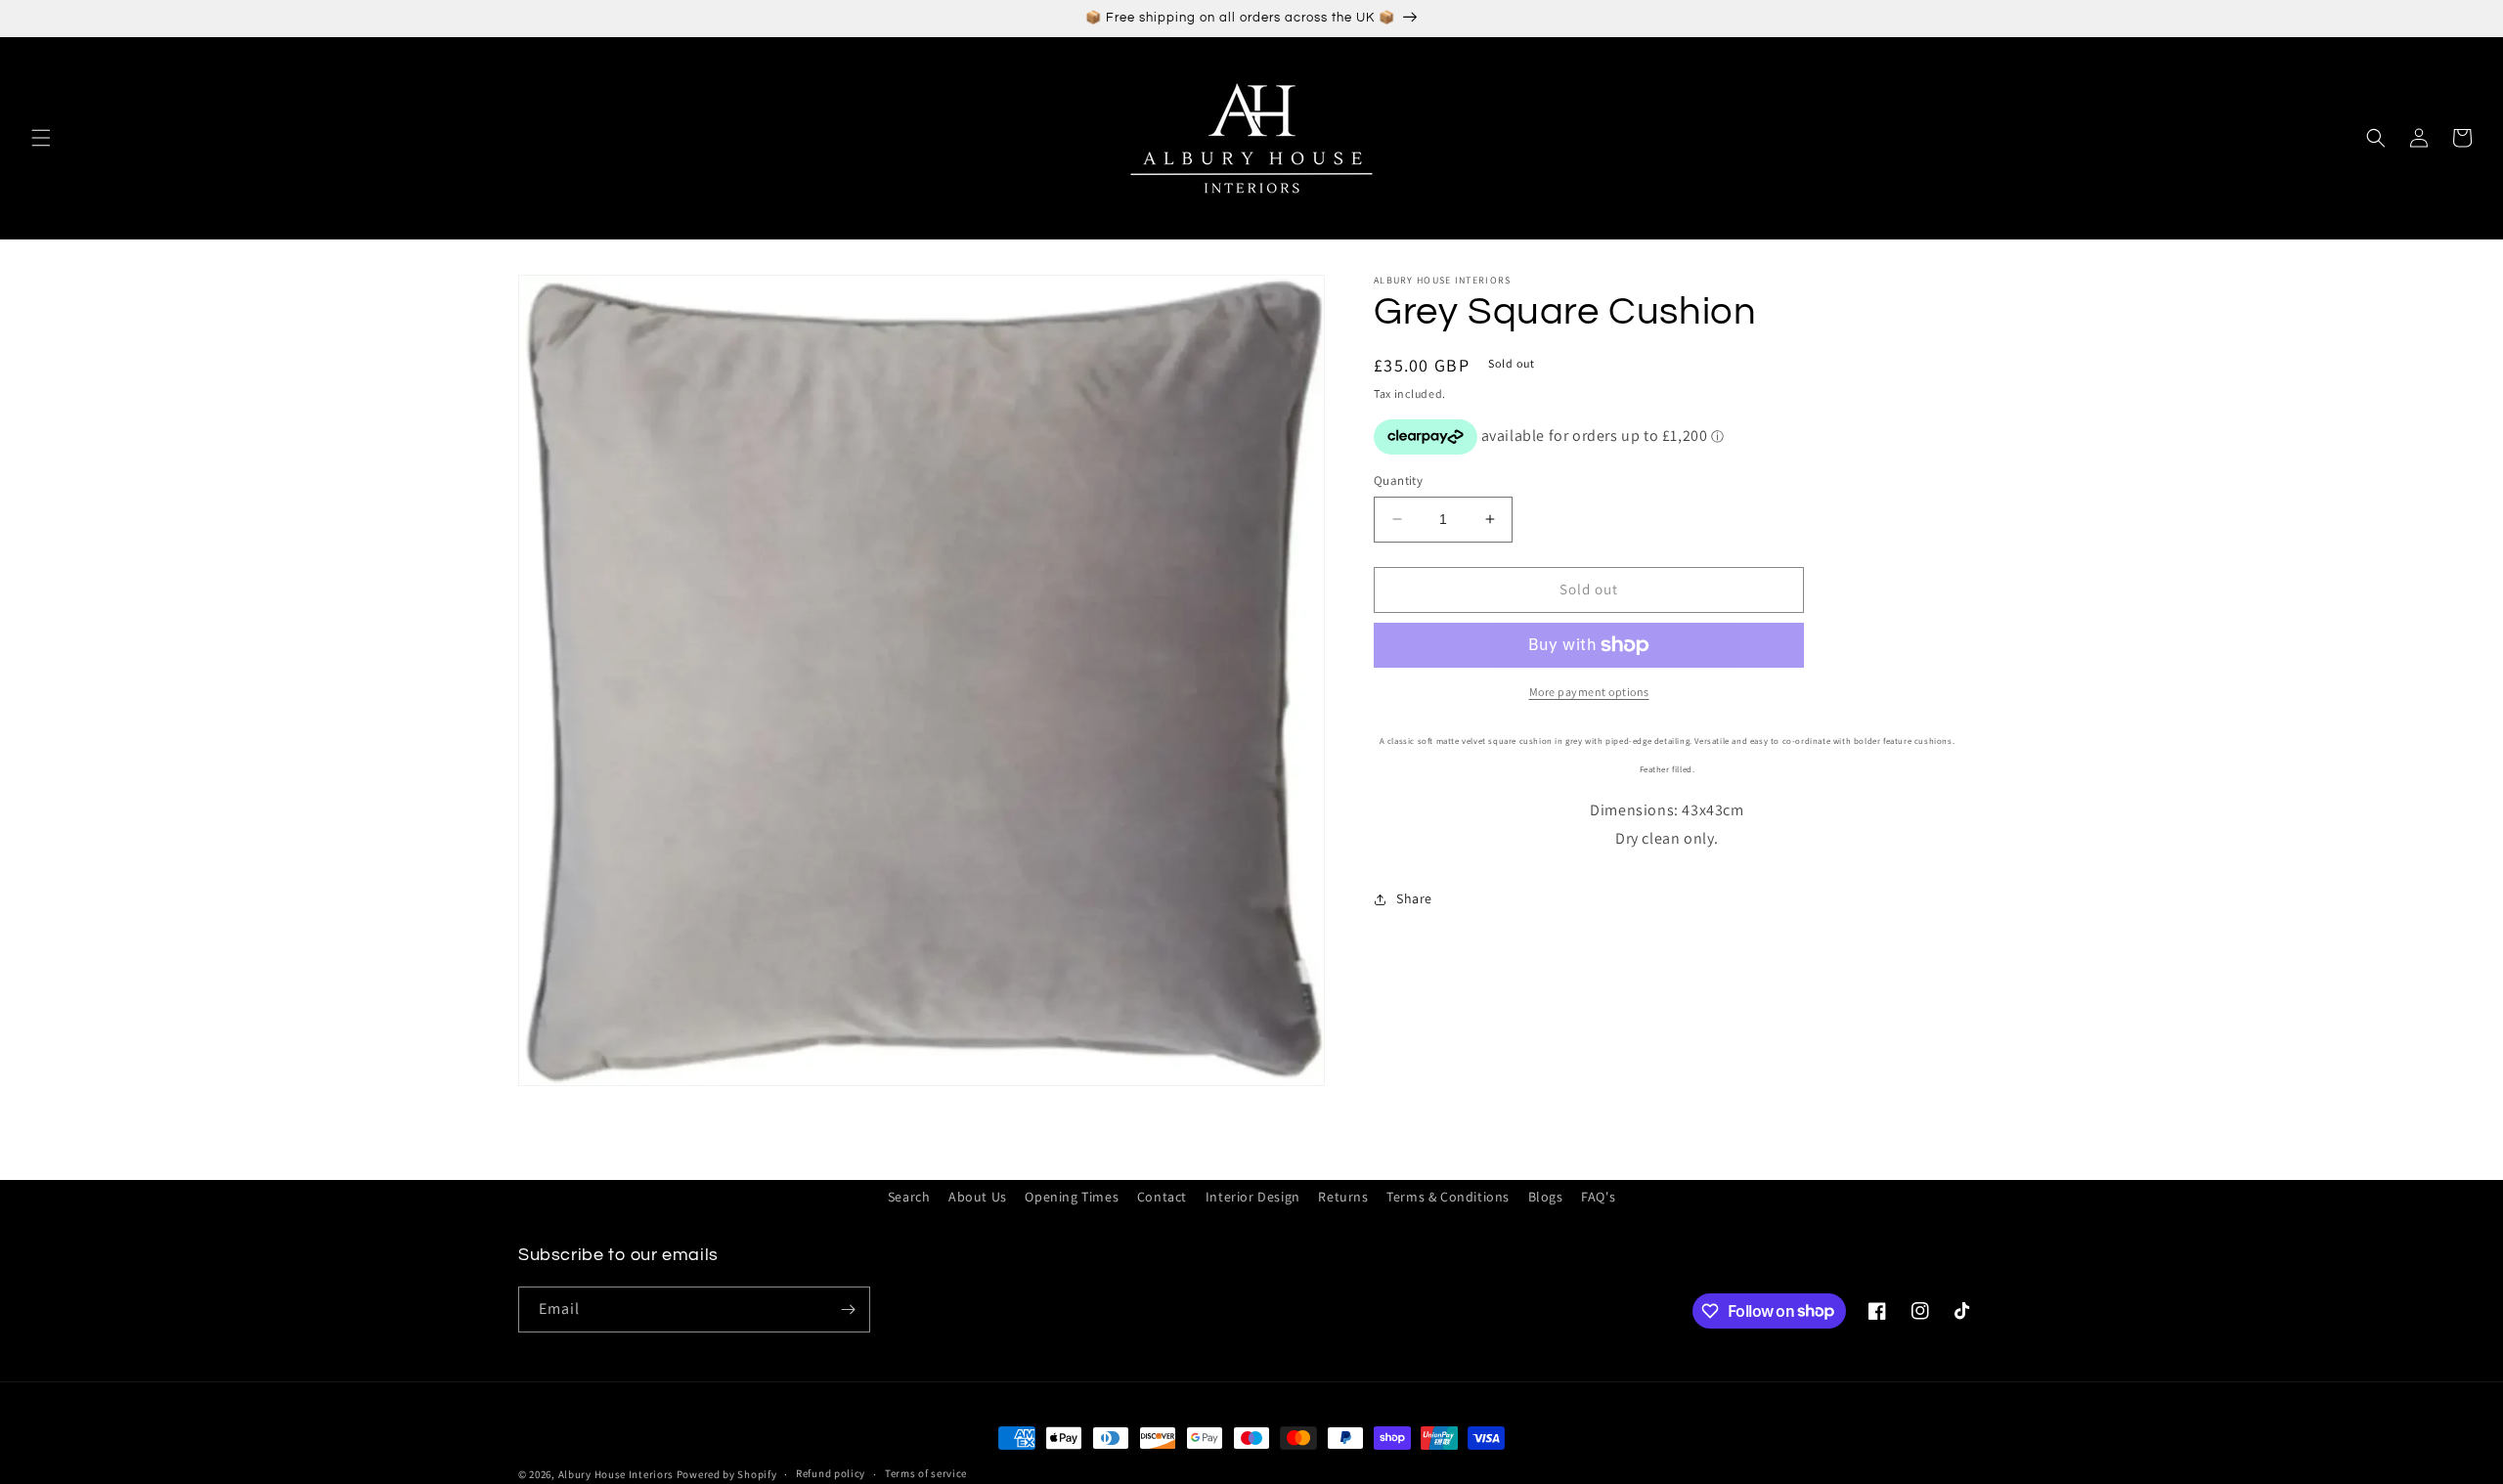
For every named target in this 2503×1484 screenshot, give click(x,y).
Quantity (1398, 480)
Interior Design (1253, 1197)
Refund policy (831, 1473)
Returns (1343, 1197)
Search (909, 1197)
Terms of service (926, 1473)
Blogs (1546, 1197)
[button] (41, 138)
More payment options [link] (1589, 692)
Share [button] (1414, 898)
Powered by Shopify (727, 1474)
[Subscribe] (848, 1309)
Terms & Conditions (1448, 1197)
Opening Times (1072, 1197)
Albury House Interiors (616, 1474)
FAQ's (1598, 1197)
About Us (978, 1197)
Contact (1162, 1197)
